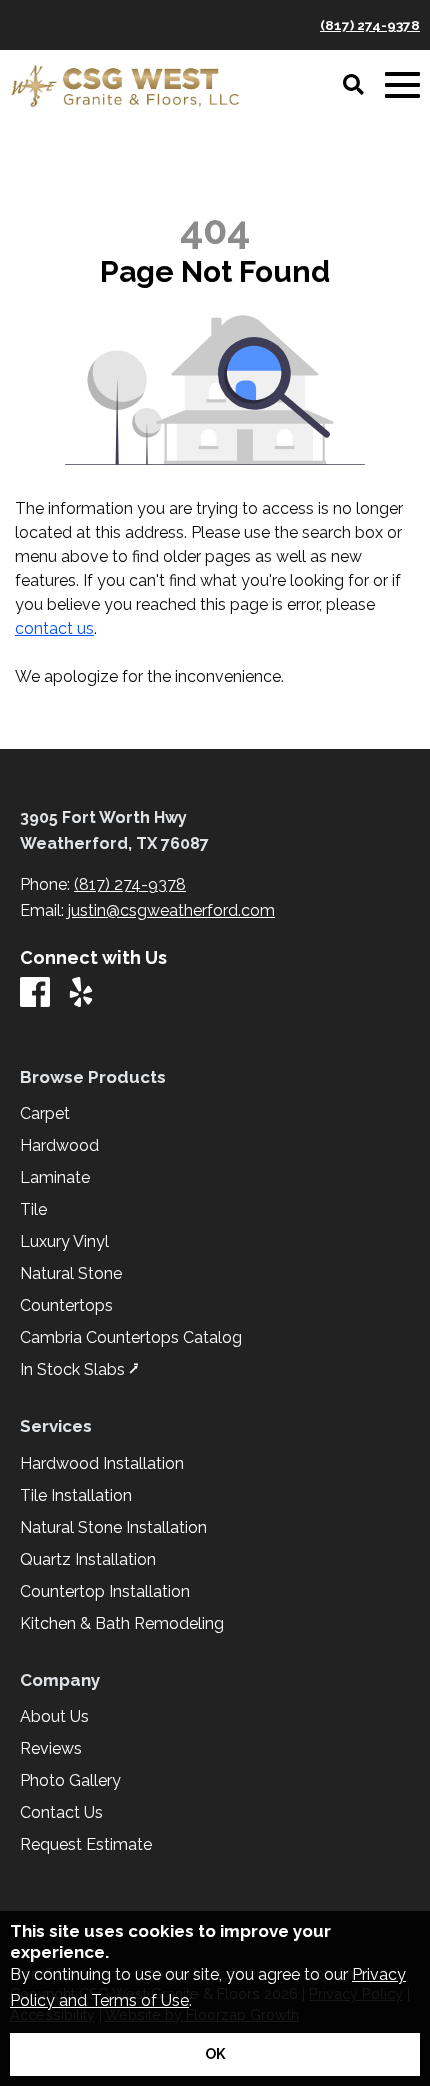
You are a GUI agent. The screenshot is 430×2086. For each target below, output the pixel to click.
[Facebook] (35, 993)
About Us (54, 1717)
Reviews (51, 1749)
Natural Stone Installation (113, 1528)
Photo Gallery (70, 1781)
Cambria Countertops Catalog (131, 1338)
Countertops (66, 1306)
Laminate (55, 1178)
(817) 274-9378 (370, 25)
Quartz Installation (88, 1560)
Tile (33, 1210)
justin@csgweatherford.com (171, 910)
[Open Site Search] (353, 86)
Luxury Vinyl (64, 1242)
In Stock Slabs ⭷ (79, 1370)
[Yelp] (81, 993)
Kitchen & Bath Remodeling (122, 1624)
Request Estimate (86, 1845)
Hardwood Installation (102, 1464)
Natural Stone (71, 1274)
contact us (54, 628)
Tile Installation (76, 1496)
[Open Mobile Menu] (402, 85)
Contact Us (61, 1813)
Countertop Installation (105, 1592)
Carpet (45, 1114)
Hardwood (59, 1146)
